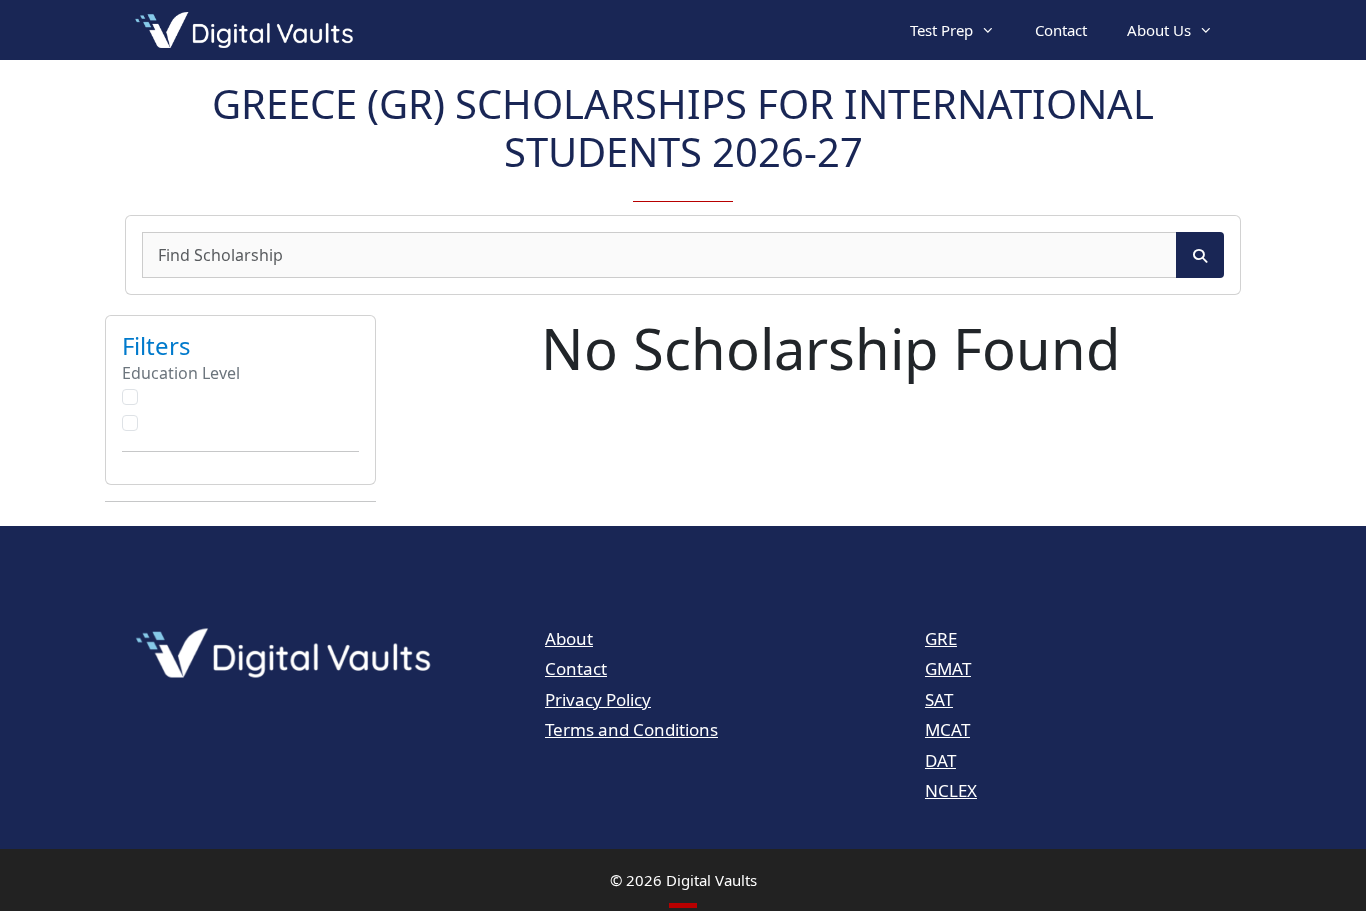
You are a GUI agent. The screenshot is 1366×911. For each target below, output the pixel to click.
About (569, 638)
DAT (940, 760)
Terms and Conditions (631, 729)
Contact (1061, 30)
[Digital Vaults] (249, 30)
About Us (1159, 30)
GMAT (948, 668)
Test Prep (941, 30)
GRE (941, 638)
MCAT (947, 729)
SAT (939, 699)
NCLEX (951, 790)
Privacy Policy (598, 699)
